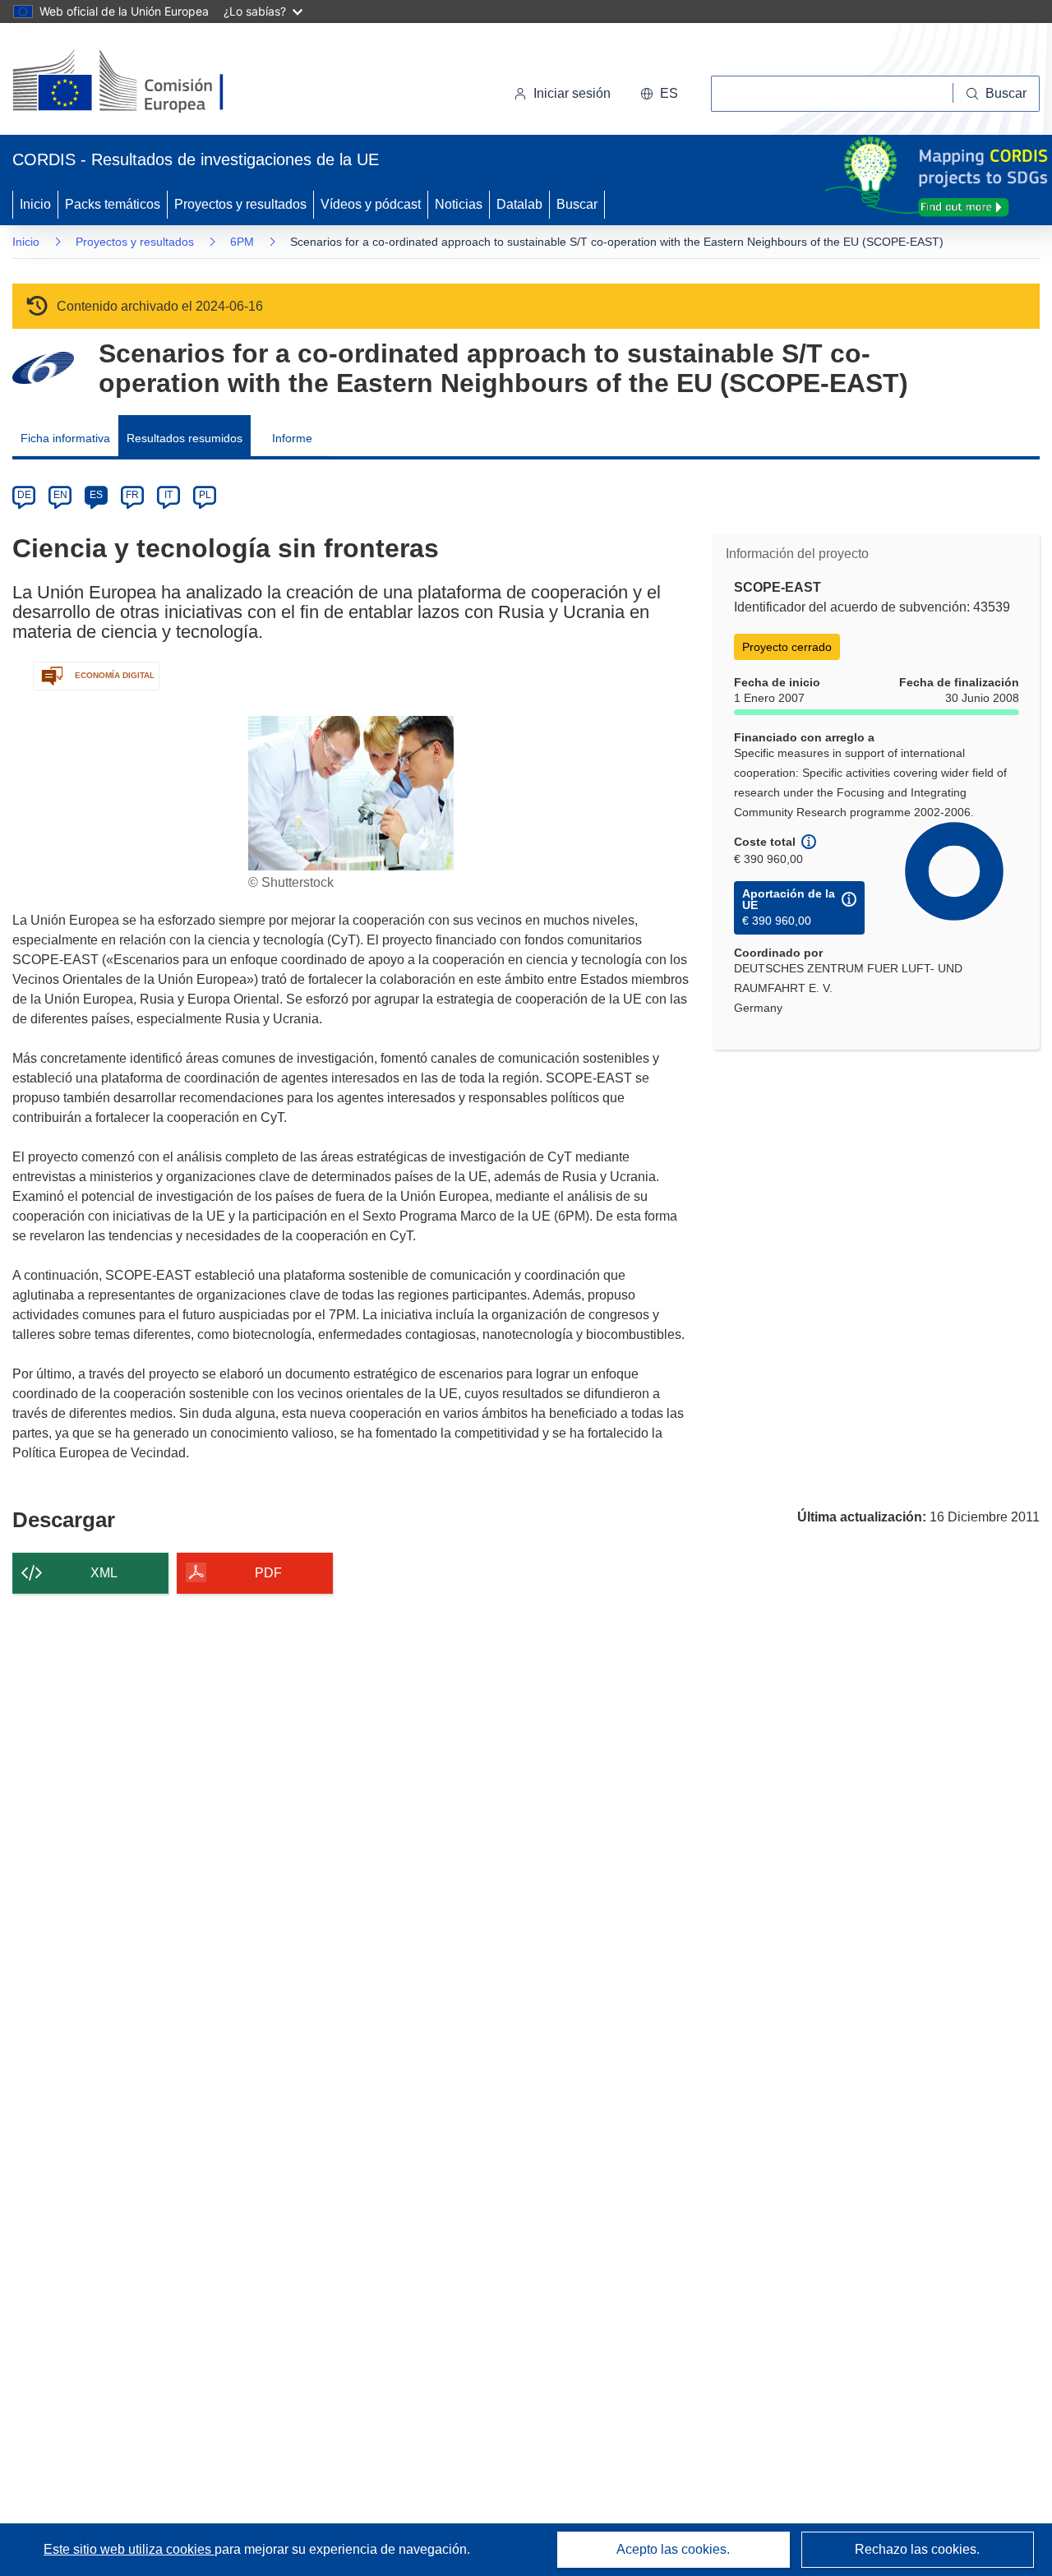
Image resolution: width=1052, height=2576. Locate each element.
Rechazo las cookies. (917, 2549)
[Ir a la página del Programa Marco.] (43, 368)
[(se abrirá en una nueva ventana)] (145, 82)
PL (205, 495)
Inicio (35, 204)
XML (104, 1573)
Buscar (577, 204)
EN (60, 495)
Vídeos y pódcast (371, 204)
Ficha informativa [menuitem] (65, 438)
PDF (268, 1573)
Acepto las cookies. (673, 2549)
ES (96, 495)
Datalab (519, 204)
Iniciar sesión (572, 93)
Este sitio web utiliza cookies (129, 2549)
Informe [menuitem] (292, 438)
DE (24, 495)
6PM (242, 242)
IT (168, 495)
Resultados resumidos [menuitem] (185, 438)
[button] (659, 94)
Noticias (459, 204)
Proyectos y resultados (240, 204)
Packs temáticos (113, 204)
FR (132, 495)
